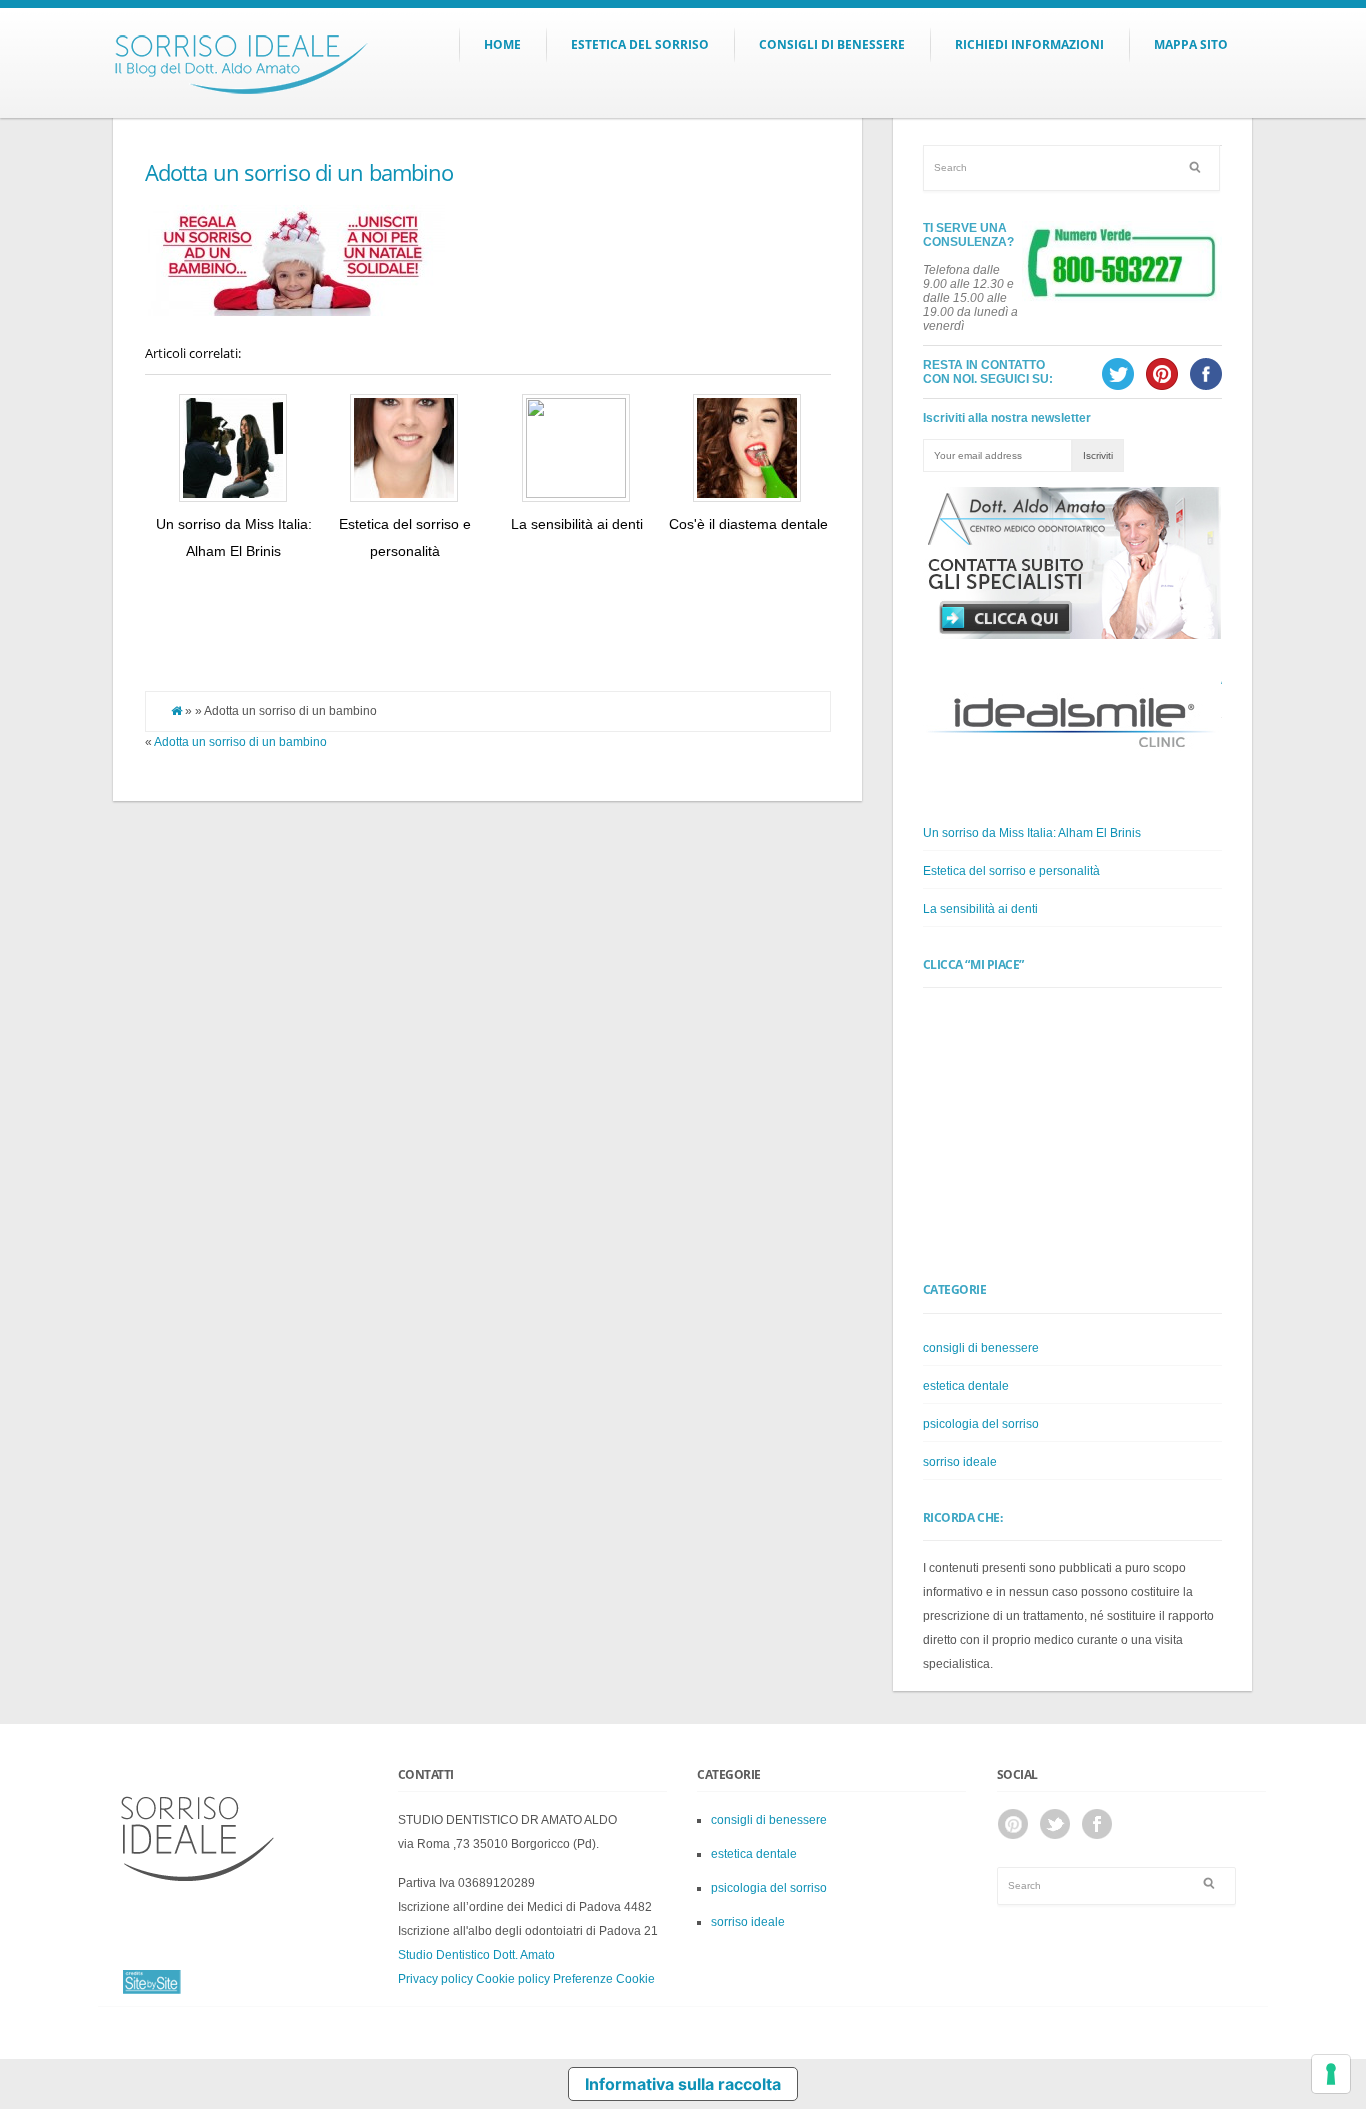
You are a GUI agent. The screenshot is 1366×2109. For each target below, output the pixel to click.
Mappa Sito (1191, 44)
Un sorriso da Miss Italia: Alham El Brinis (1032, 833)
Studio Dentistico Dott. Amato (476, 1955)
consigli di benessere (981, 1348)
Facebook (1097, 1824)
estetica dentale (966, 1386)
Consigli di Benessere (832, 44)
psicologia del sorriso (981, 1424)
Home (502, 44)
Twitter (1055, 1824)
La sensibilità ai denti (577, 524)
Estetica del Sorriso (640, 44)
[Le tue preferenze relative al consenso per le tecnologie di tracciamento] (1331, 2074)
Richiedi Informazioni (1029, 44)
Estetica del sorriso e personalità (1011, 871)
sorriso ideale (960, 1462)
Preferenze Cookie (604, 1979)
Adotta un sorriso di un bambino (299, 172)
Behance (1013, 1824)
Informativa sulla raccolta (683, 2084)
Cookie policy (513, 1979)
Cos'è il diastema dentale (748, 524)
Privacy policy (435, 1979)
